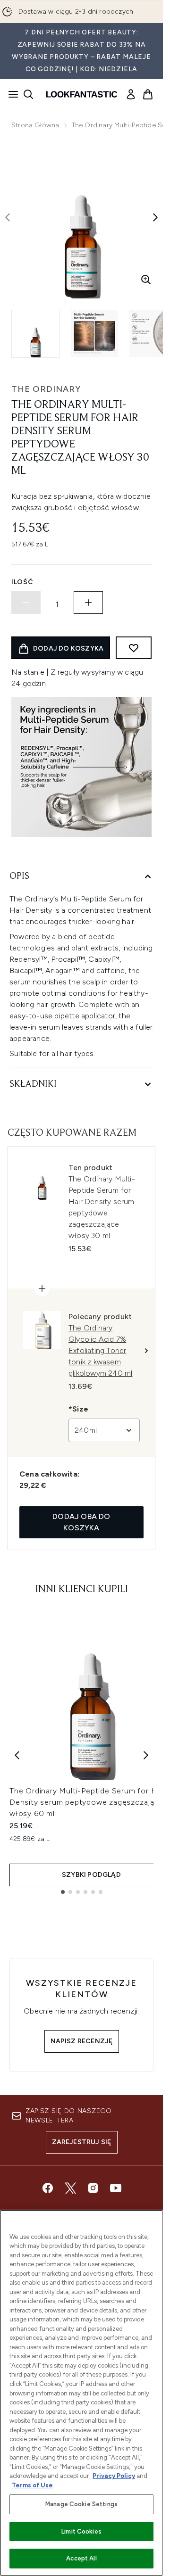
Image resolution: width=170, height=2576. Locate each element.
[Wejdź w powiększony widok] (146, 280)
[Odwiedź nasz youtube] (116, 2188)
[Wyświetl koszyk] (148, 94)
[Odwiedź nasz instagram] (93, 2188)
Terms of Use (32, 2485)
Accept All (81, 2558)
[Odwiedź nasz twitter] (70, 2188)
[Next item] (146, 1755)
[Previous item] (17, 1755)
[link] (131, 94)
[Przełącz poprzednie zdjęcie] (8, 217)
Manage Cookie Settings (81, 2504)
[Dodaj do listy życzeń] (134, 648)
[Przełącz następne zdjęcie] (155, 217)
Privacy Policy (114, 2476)
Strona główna (35, 125)
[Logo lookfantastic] (82, 94)
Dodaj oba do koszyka (81, 1522)
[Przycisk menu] (10, 94)
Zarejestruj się (82, 2142)
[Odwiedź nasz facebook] (48, 2188)
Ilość (22, 582)
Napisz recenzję (82, 2041)
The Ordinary (46, 389)
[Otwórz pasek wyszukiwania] (28, 94)
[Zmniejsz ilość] (26, 603)
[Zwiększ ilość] (88, 603)
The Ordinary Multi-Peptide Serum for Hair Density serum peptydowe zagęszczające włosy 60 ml (88, 1802)
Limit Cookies (81, 2531)
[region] (81, 2393)
